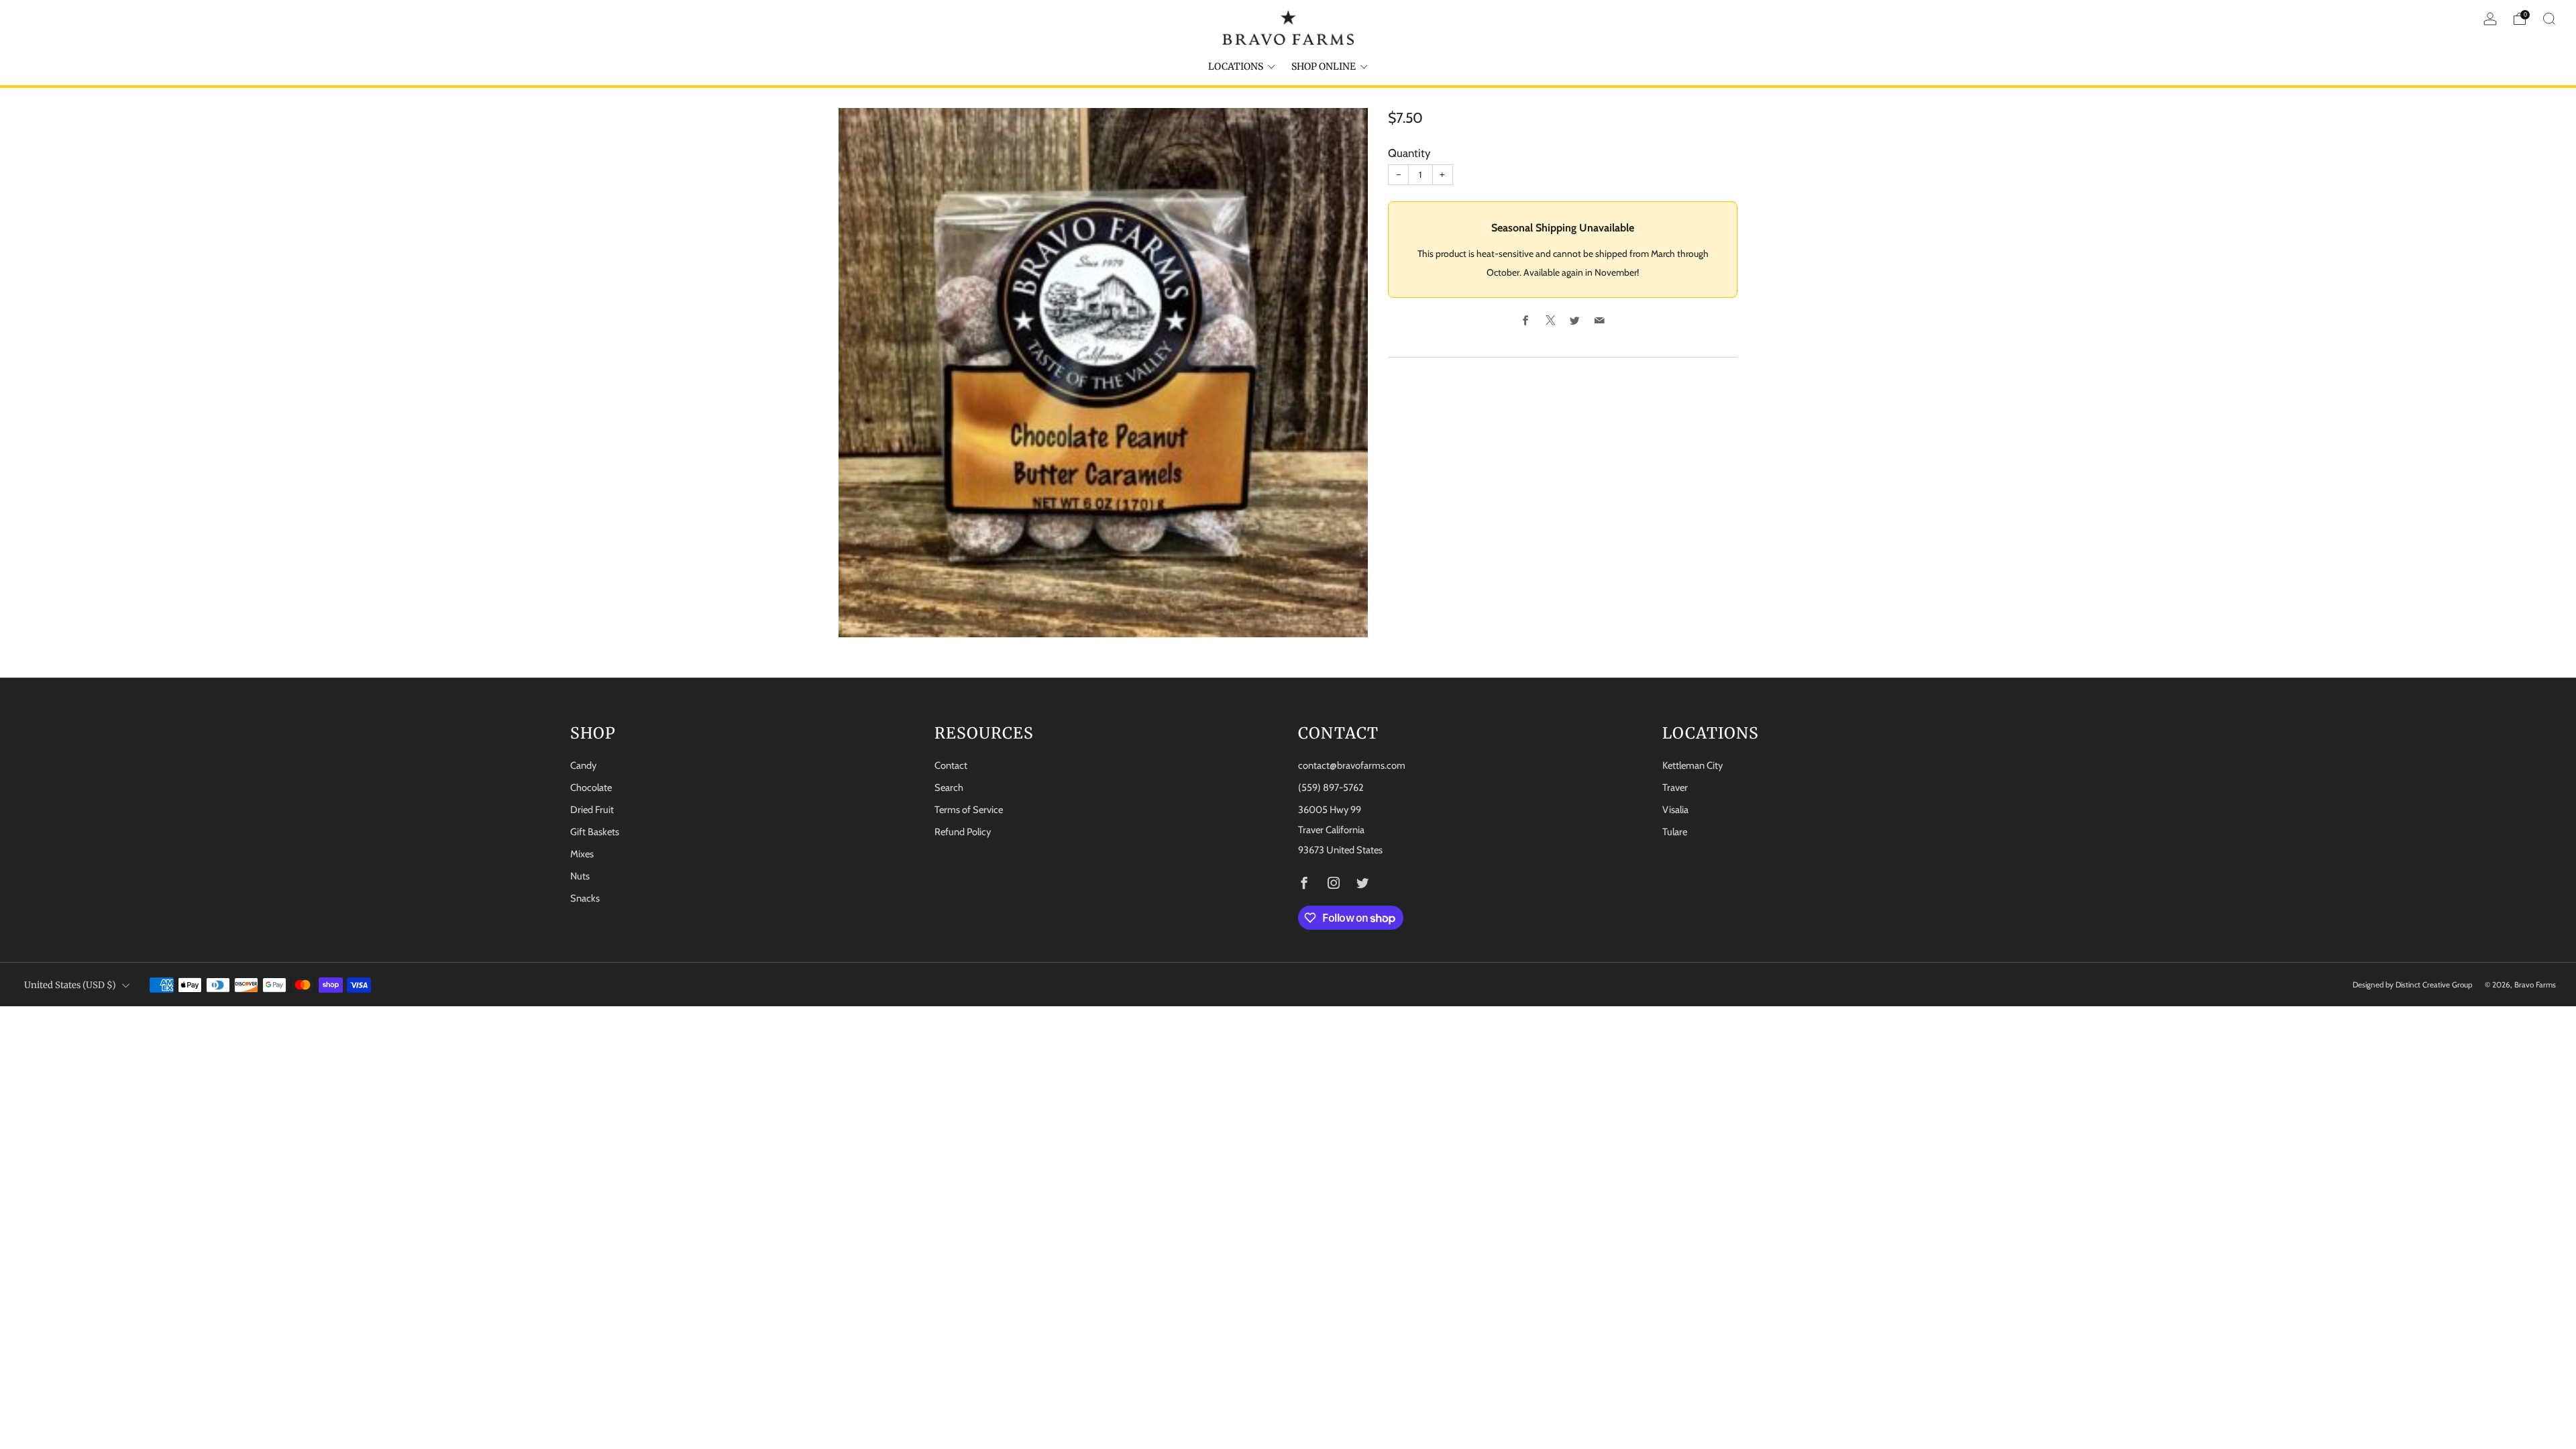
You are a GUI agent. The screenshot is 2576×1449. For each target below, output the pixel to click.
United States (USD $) (70, 985)
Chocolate (591, 788)
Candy (583, 765)
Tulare (1675, 832)
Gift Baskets (595, 832)
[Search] (2549, 19)
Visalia (1675, 810)
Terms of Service (969, 810)
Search (949, 788)
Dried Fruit (592, 810)
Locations (1236, 66)
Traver (1675, 788)
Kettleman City (1693, 765)
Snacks (585, 898)
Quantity (1409, 153)
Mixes (582, 854)
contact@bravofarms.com (1352, 765)
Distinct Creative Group (2434, 985)
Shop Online (1324, 66)
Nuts (580, 876)
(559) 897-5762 (1331, 788)
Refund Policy (963, 832)
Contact (951, 765)
